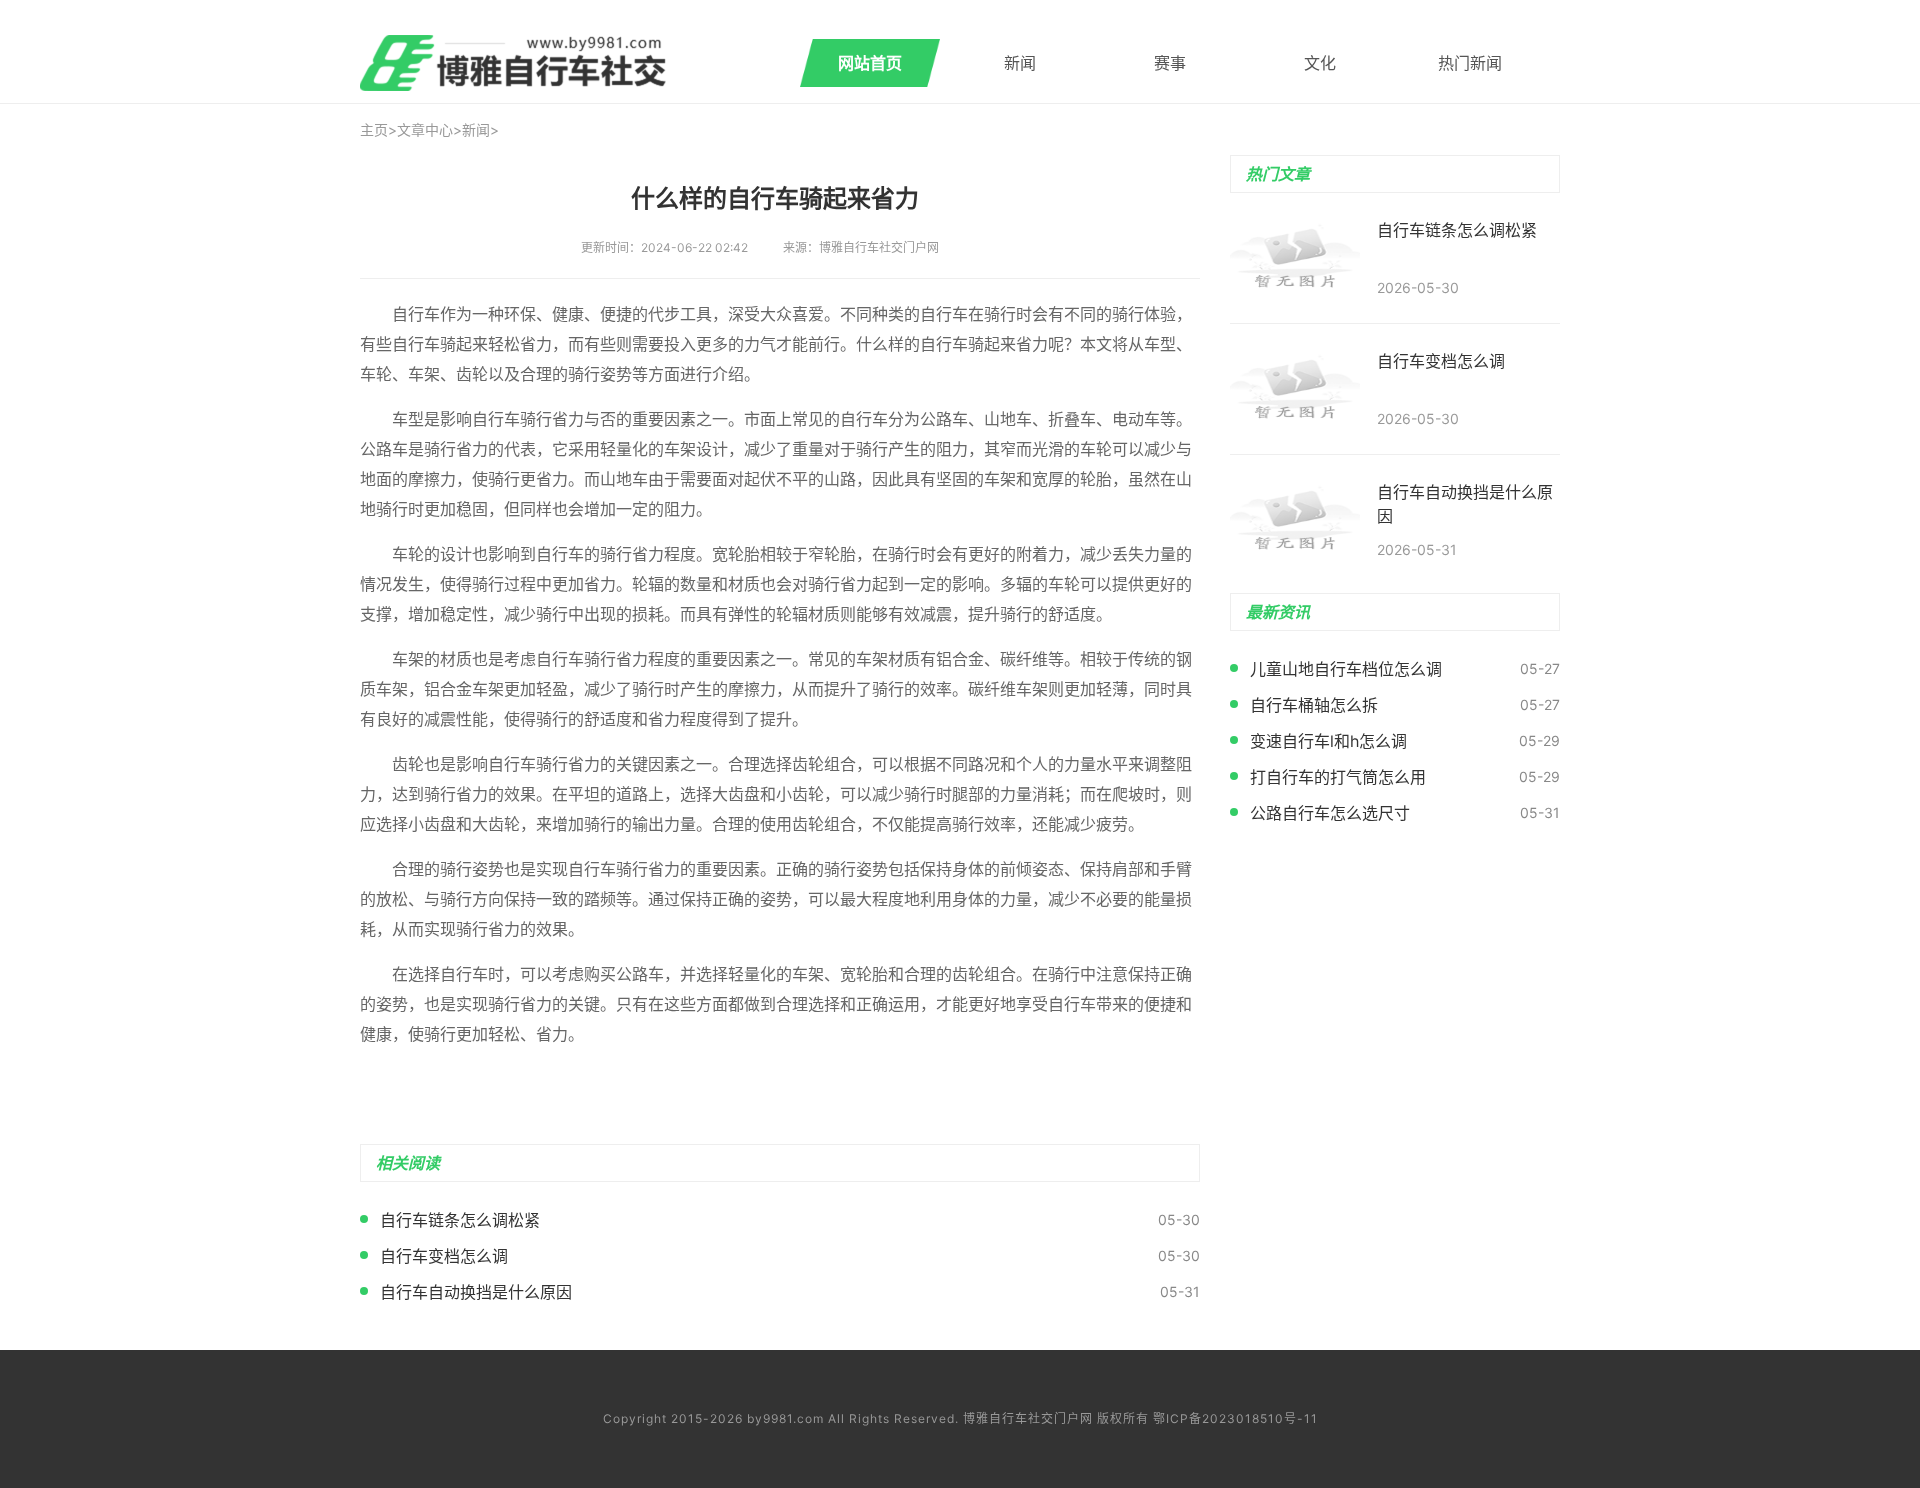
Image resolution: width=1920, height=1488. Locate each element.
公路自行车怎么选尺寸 (1330, 813)
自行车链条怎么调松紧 (460, 1220)
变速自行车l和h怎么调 (1328, 741)
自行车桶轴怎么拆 (1314, 705)
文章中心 (425, 129)
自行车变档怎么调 (444, 1256)
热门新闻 (1470, 63)
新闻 (1020, 63)
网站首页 (870, 63)
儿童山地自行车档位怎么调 (1346, 669)
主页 (374, 129)
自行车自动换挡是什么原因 (476, 1292)
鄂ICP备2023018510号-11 (1235, 1418)
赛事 (1170, 63)
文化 (1320, 63)
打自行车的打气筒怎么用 (1338, 777)
